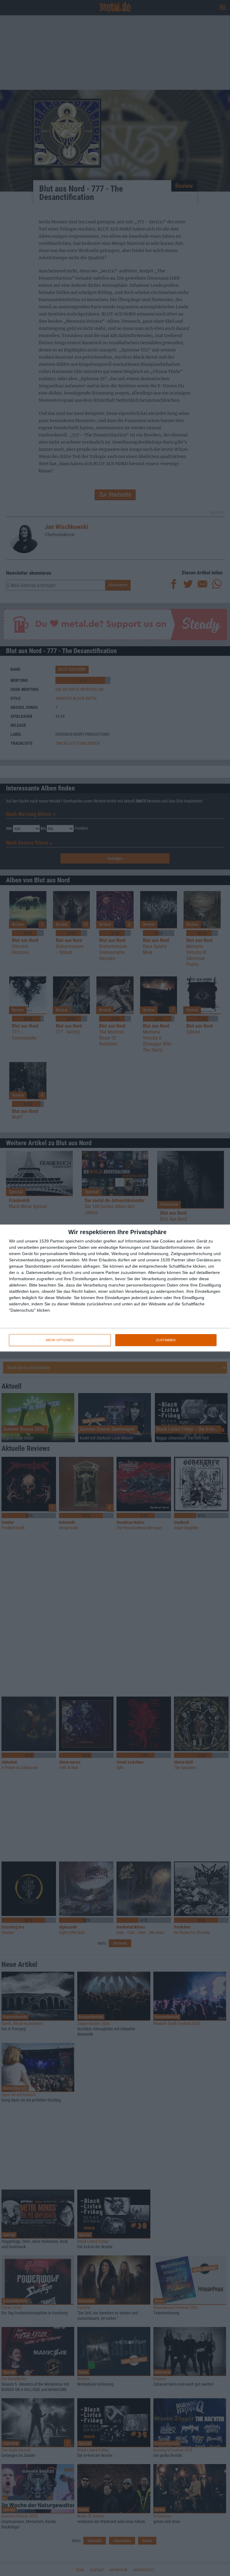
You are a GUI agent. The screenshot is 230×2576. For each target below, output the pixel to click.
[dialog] (115, 1288)
